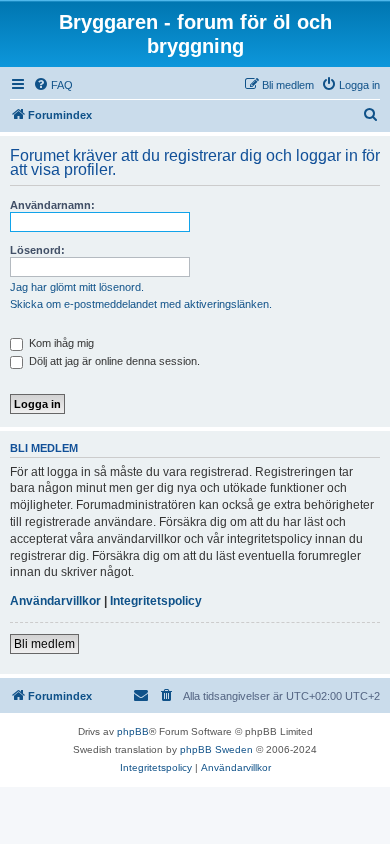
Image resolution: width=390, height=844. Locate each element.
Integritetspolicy (156, 601)
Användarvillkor (55, 601)
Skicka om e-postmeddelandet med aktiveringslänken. (141, 304)
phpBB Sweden (216, 749)
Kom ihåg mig (60, 343)
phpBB (133, 731)
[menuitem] (53, 85)
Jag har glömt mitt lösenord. (77, 287)
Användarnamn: (52, 205)
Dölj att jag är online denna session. (113, 361)
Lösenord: (37, 250)
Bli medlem (44, 644)
